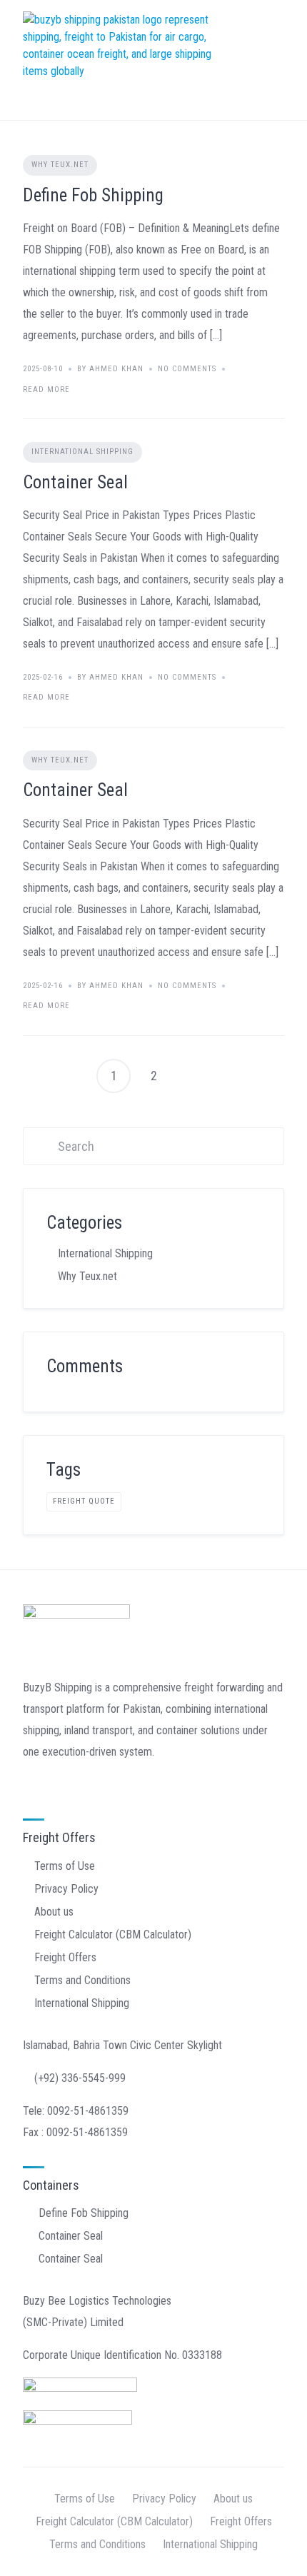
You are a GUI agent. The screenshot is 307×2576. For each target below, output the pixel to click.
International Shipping (82, 452)
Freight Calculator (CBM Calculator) (113, 1934)
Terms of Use (65, 1866)
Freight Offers (65, 1957)
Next (193, 1076)
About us (54, 1912)
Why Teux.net (60, 165)
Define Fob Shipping (93, 195)
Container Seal (75, 482)
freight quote (84, 1501)
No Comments (187, 369)
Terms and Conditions (82, 1980)
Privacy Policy (66, 1889)
